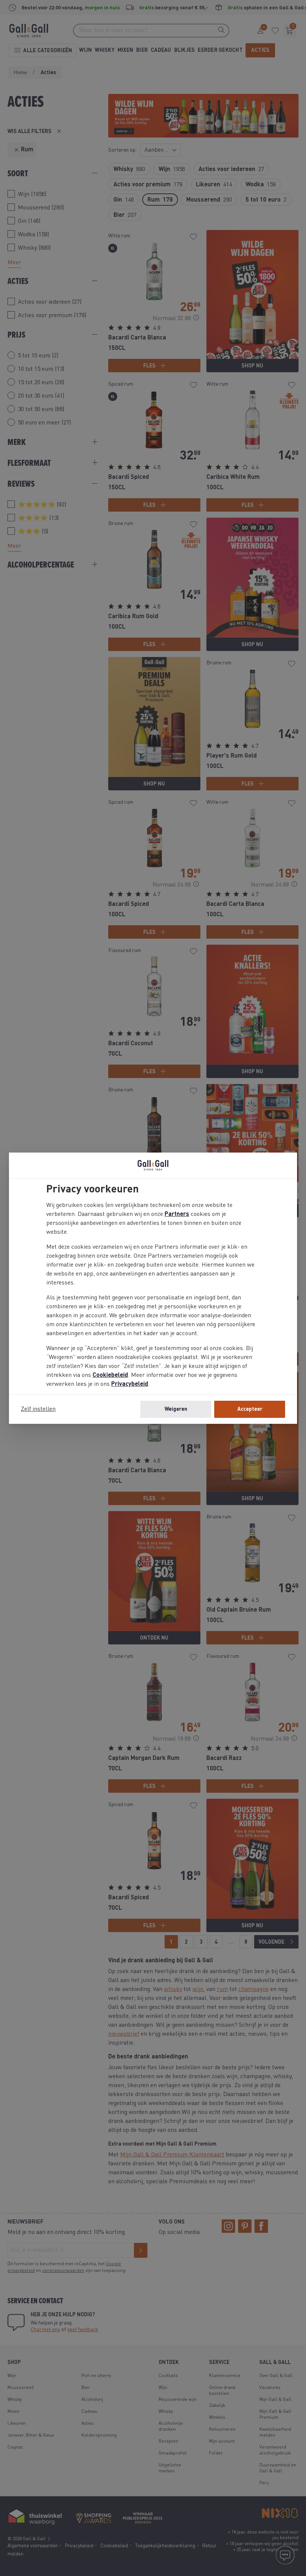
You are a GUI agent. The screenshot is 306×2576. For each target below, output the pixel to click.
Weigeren (176, 1409)
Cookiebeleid (110, 1375)
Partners (177, 1214)
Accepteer (250, 1409)
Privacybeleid (130, 1384)
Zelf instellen (38, 1409)
